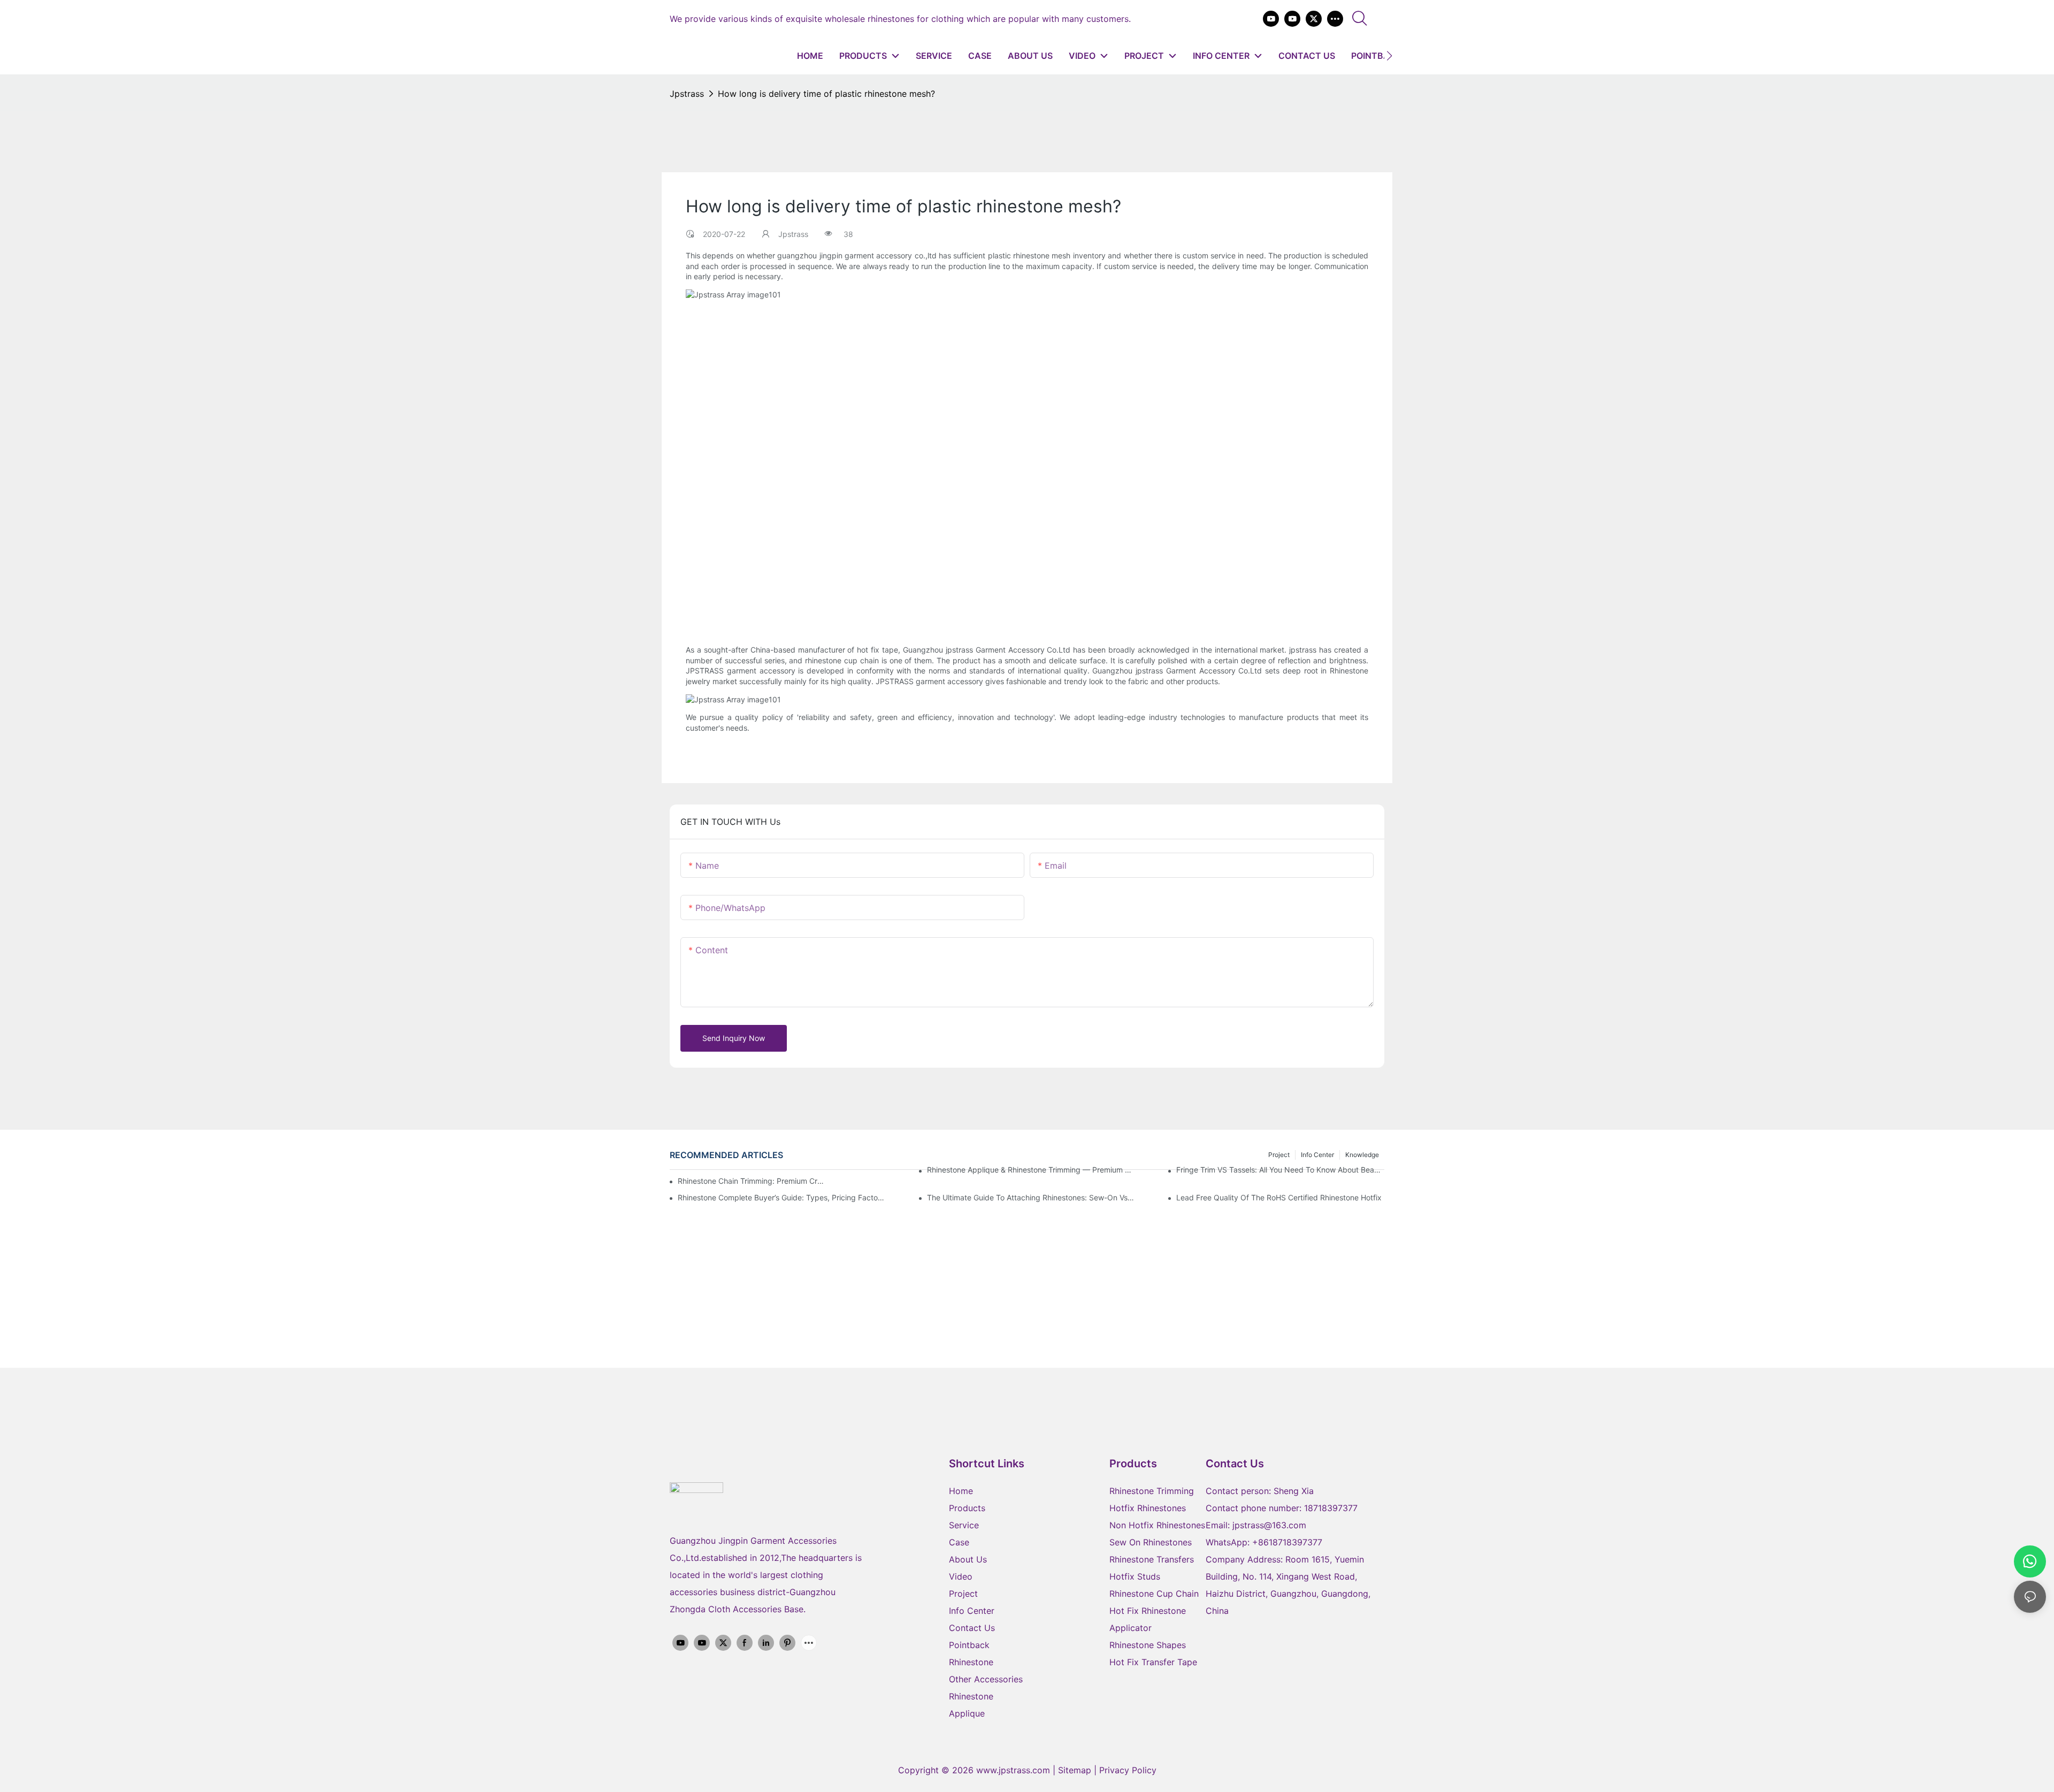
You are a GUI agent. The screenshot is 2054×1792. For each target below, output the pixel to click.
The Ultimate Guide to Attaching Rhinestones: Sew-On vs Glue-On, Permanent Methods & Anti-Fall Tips (1031, 1197)
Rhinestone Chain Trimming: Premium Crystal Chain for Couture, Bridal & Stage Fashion (752, 1181)
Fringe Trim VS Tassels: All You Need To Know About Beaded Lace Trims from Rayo (1280, 1170)
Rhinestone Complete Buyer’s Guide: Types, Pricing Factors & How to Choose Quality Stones (782, 1197)
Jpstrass (687, 94)
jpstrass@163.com (1269, 1525)
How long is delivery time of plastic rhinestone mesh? (826, 94)
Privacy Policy (1128, 1770)
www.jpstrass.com (1013, 1770)
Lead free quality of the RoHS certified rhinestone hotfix (1279, 1197)
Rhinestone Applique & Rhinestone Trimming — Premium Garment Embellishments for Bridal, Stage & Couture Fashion (1031, 1170)
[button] (1389, 56)
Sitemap (1076, 1770)
